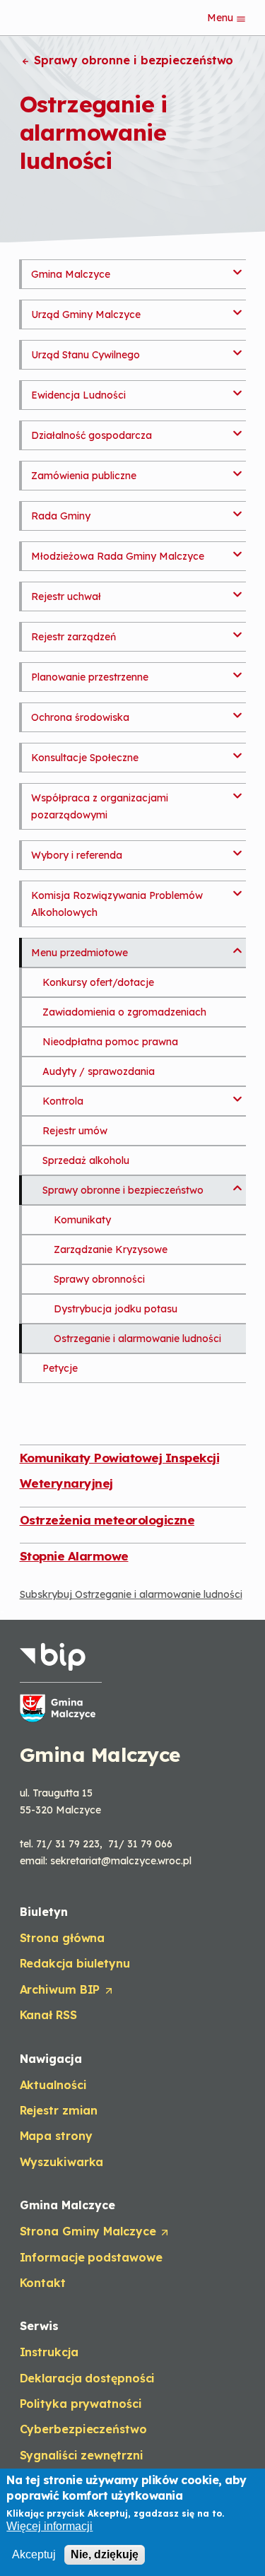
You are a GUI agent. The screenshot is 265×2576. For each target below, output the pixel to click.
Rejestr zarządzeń (73, 637)
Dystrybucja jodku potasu (116, 1309)
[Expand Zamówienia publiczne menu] (237, 469)
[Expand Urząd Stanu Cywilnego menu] (237, 348)
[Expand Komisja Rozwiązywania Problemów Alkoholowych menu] (237, 889)
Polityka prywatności (81, 2404)
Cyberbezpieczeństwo (83, 2429)
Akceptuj (34, 2554)
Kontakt (43, 2283)
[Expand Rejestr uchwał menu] (237, 590)
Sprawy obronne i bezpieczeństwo (132, 60)
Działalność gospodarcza (92, 435)
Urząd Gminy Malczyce (86, 314)
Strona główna (63, 1938)
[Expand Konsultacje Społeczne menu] (237, 751)
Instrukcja (49, 2352)
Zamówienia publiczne (84, 476)
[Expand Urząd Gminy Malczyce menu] (237, 308)
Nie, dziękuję (105, 2554)
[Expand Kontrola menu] (237, 1095)
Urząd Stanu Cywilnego (86, 355)
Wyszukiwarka (62, 2162)
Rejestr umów (75, 1131)
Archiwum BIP (66, 1990)
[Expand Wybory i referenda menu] (237, 849)
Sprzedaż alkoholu (86, 1160)
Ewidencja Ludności (78, 395)
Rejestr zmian (59, 2110)
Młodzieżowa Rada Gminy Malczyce (118, 556)
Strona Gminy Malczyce (94, 2232)
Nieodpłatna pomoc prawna (110, 1042)
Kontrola (63, 1101)
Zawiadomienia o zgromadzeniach (124, 1012)
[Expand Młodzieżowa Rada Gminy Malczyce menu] (237, 550)
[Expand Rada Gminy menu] (237, 510)
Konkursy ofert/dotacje (98, 982)
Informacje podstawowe (91, 2257)
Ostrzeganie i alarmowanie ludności (137, 1339)
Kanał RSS (48, 2015)
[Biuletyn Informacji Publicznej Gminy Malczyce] (61, 1682)
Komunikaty (82, 1220)
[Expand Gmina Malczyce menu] (237, 268)
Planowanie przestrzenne (90, 677)
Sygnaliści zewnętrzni (82, 2455)
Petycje (60, 1368)
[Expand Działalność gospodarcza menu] (237, 429)
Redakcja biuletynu (75, 1963)
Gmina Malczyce (71, 274)
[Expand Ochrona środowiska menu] (237, 711)
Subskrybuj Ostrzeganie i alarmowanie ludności (131, 1594)
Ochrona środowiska (80, 717)
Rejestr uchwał (66, 596)
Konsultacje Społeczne (85, 758)
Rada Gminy (61, 516)
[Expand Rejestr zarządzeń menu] (237, 630)
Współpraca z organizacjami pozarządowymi (100, 806)
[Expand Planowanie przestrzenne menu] (237, 671)
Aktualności (53, 2085)
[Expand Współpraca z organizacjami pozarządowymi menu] (237, 792)
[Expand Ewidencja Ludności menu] (237, 389)
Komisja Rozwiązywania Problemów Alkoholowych (117, 904)
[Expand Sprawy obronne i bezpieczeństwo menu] (237, 1184)
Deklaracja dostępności (88, 2378)
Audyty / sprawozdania (99, 1071)
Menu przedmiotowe (79, 953)
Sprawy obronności (99, 1279)
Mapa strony (56, 2136)
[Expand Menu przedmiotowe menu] (237, 946)
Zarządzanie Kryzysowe (111, 1249)
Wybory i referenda (77, 855)
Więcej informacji (49, 2526)
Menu (222, 18)
